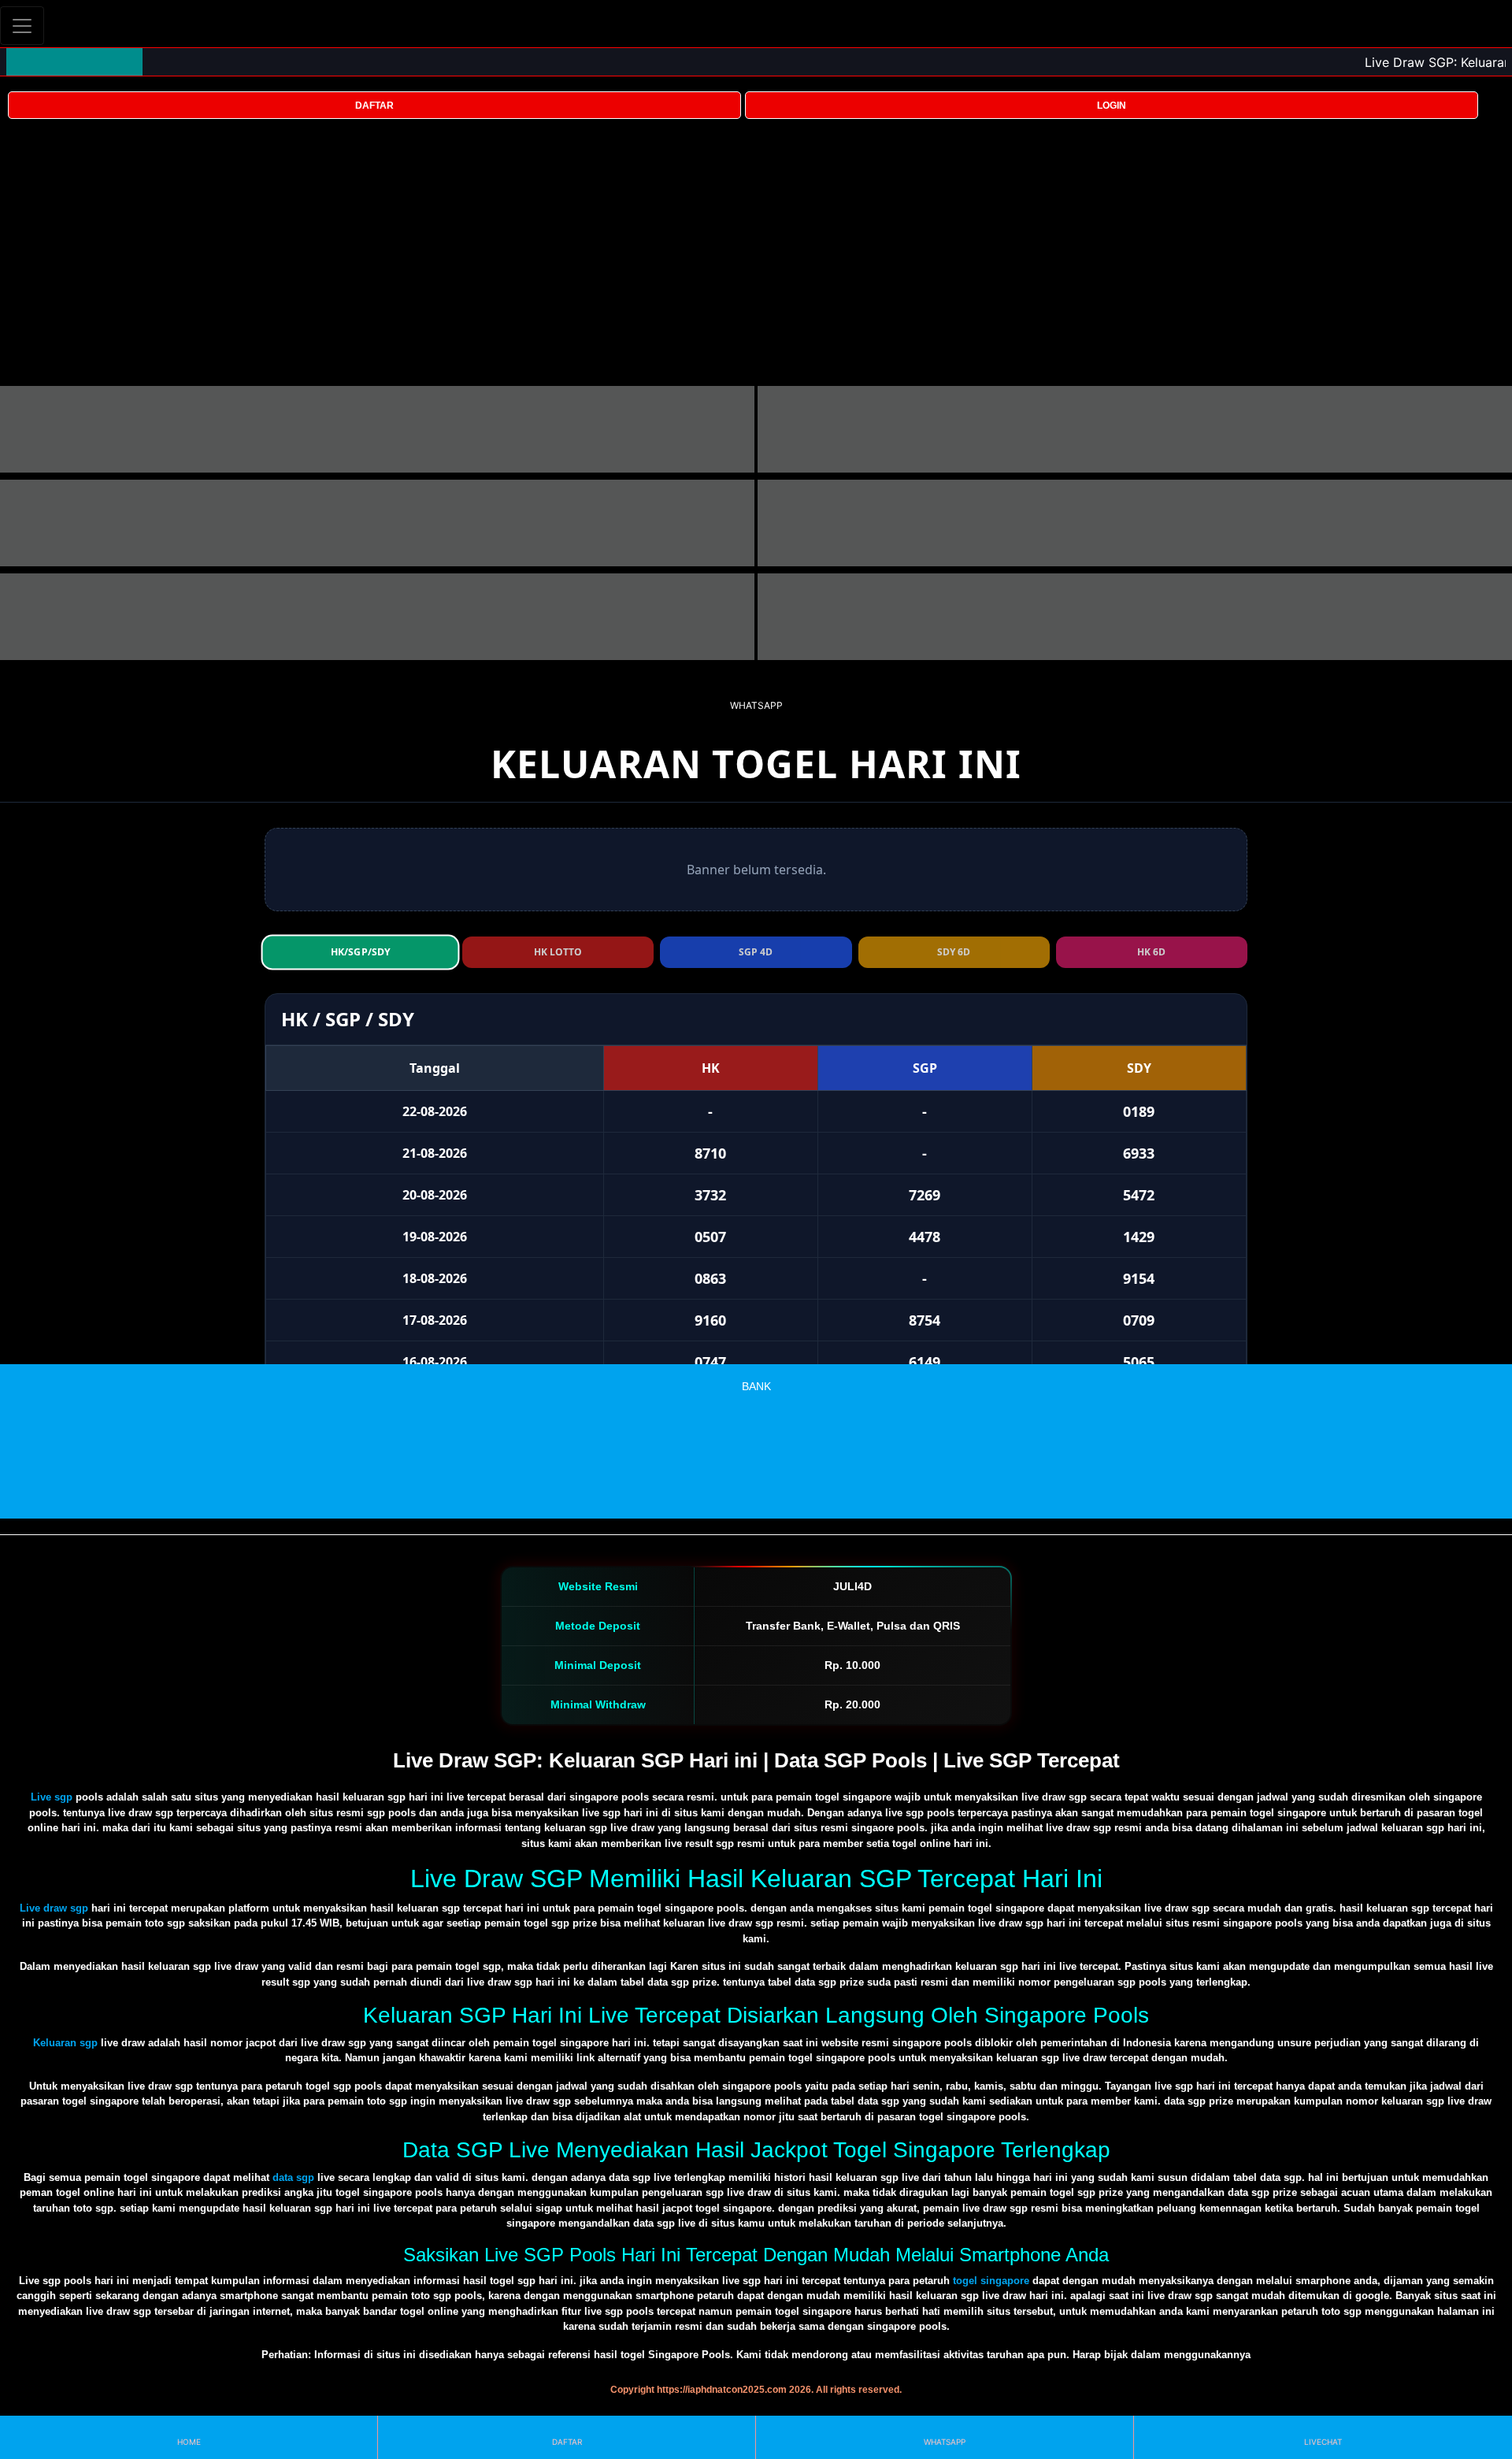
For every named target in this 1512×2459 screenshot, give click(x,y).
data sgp (293, 2177)
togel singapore (991, 2281)
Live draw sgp (54, 1908)
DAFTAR (374, 106)
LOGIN (1112, 106)
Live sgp (52, 1797)
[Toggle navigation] (22, 26)
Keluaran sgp (65, 2043)
